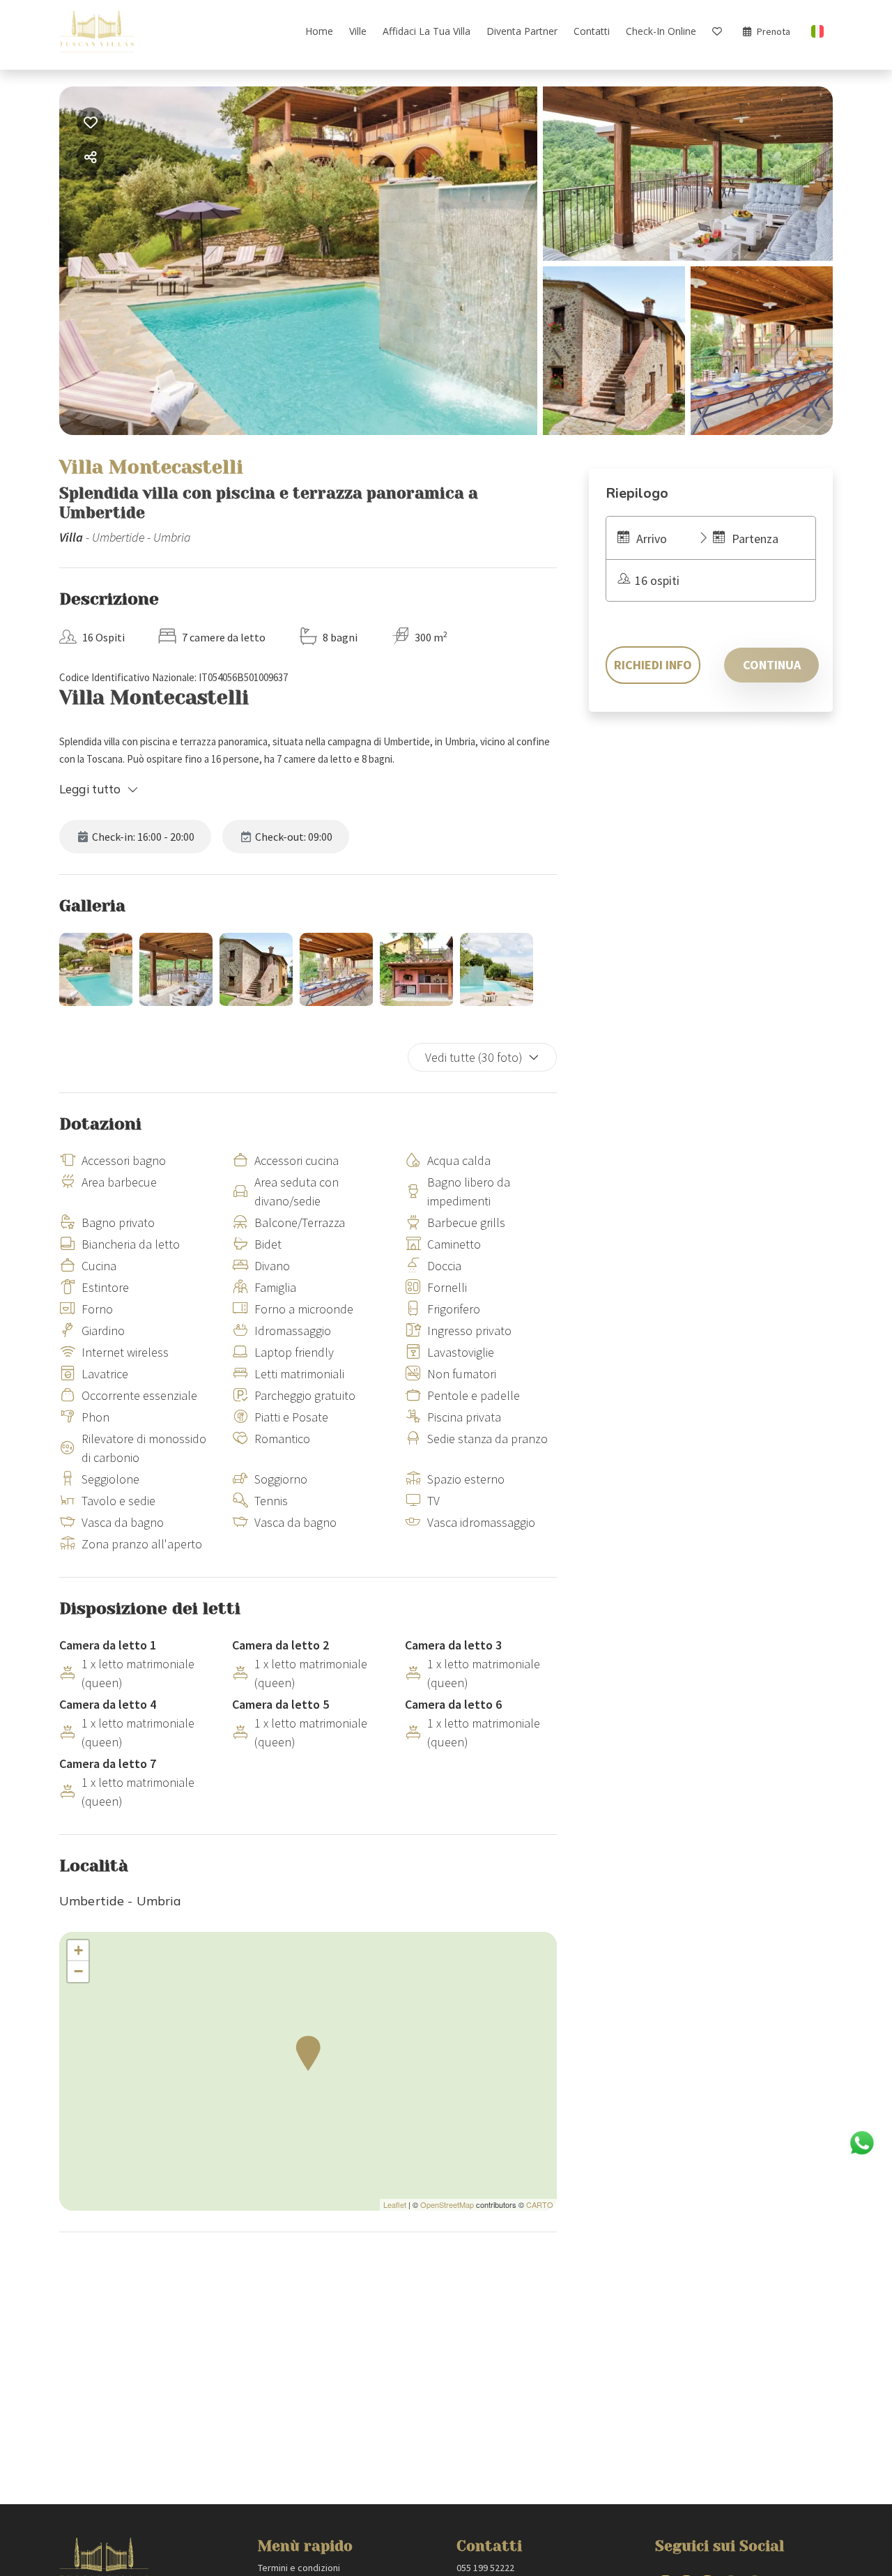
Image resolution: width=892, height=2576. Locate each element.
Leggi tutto (90, 789)
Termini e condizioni (299, 2568)
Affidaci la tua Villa (426, 31)
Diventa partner (522, 31)
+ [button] (78, 1950)
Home (319, 31)
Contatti (592, 31)
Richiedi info (653, 665)
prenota (774, 31)
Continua (772, 665)
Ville (358, 31)
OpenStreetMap (447, 2204)
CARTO (540, 2204)
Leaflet (395, 2204)
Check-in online (661, 31)
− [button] (78, 1971)
